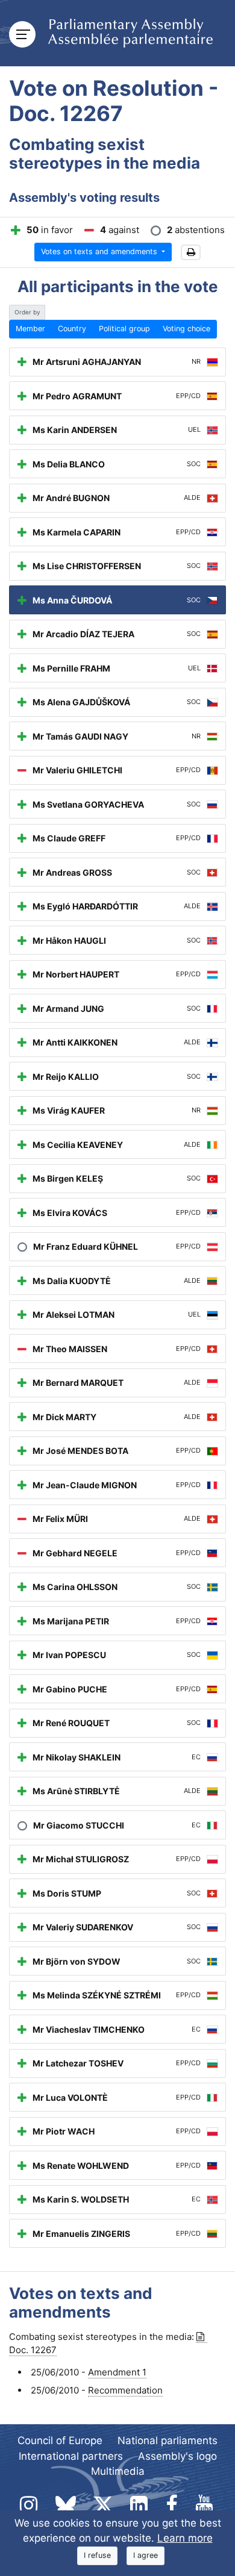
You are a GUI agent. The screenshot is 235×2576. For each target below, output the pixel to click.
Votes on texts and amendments (100, 251)
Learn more (185, 2538)
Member (30, 329)
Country (72, 329)
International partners (71, 2456)
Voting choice (186, 329)
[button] (191, 253)
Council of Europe (60, 2440)
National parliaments (168, 2440)
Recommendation (125, 2390)
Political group (124, 329)
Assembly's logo (177, 2456)
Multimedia (118, 2471)
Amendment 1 (117, 2372)
